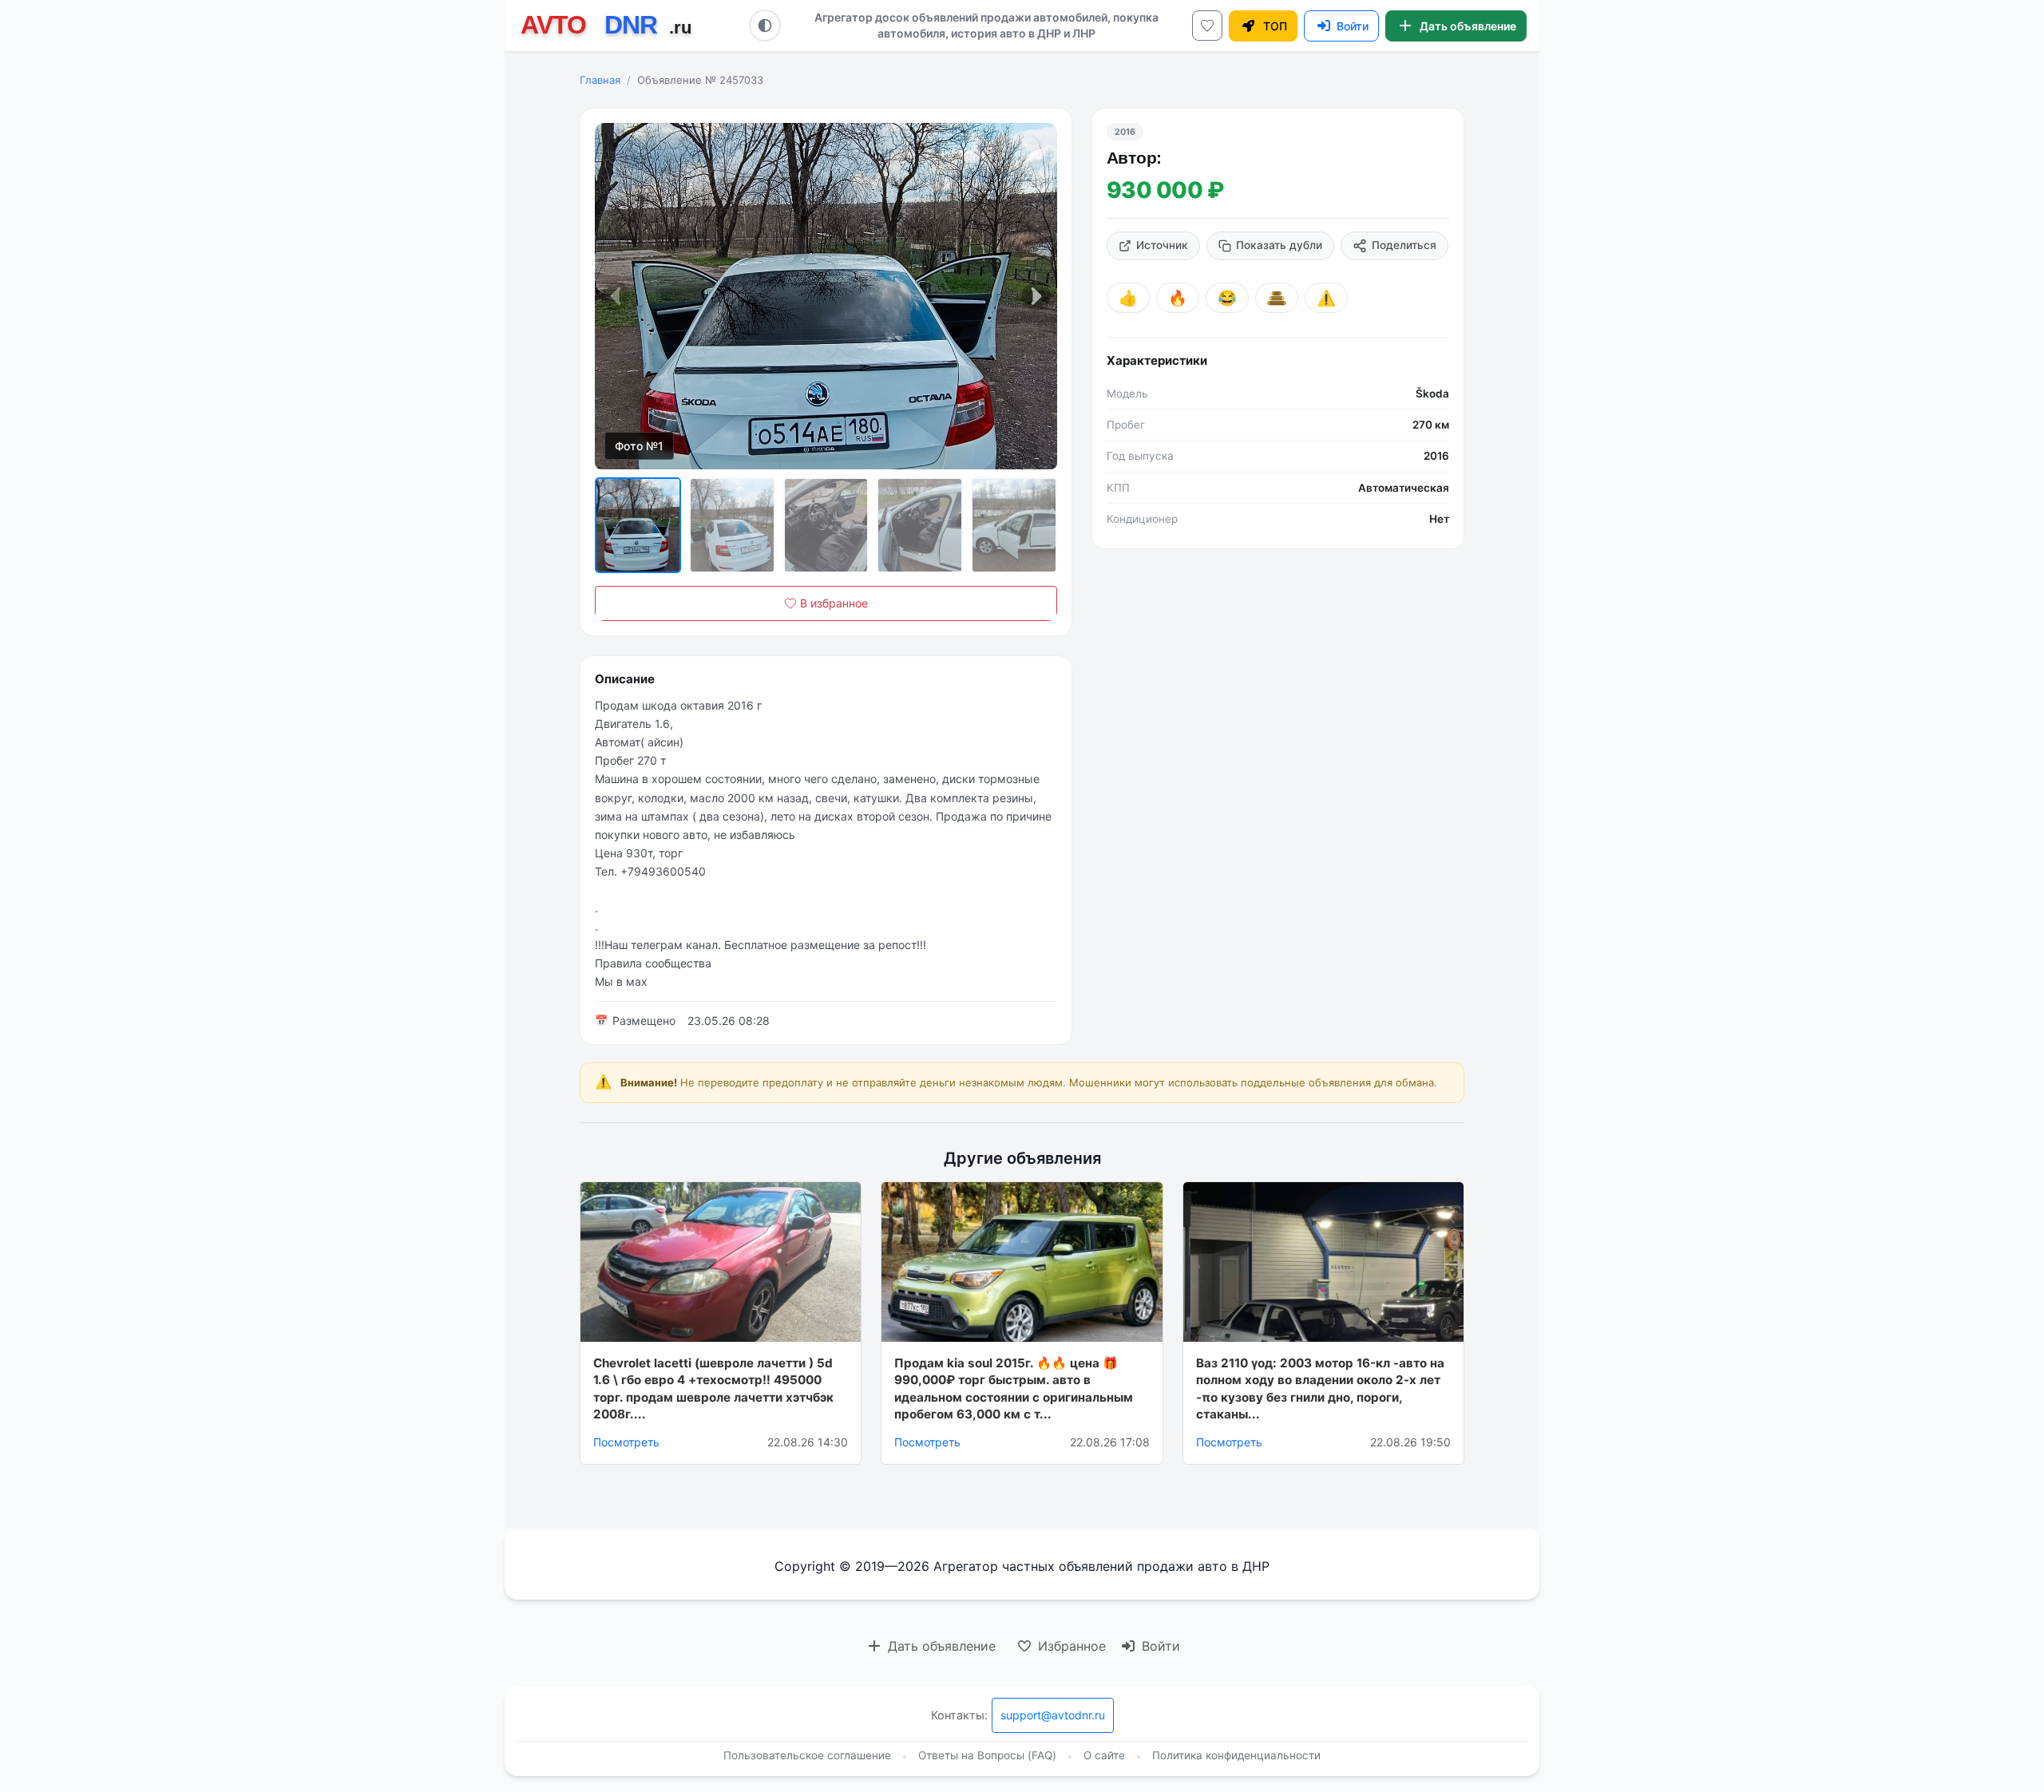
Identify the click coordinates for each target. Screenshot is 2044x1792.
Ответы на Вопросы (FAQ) (987, 1755)
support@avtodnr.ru (1053, 1715)
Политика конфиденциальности (1236, 1755)
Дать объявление (940, 1646)
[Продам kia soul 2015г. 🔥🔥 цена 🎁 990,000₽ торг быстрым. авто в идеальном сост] (1022, 1262)
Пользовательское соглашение (807, 1755)
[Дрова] (1277, 298)
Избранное (1070, 1646)
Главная (600, 80)
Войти (1159, 1646)
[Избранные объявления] (1207, 26)
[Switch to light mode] (765, 26)
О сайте (1104, 1755)
